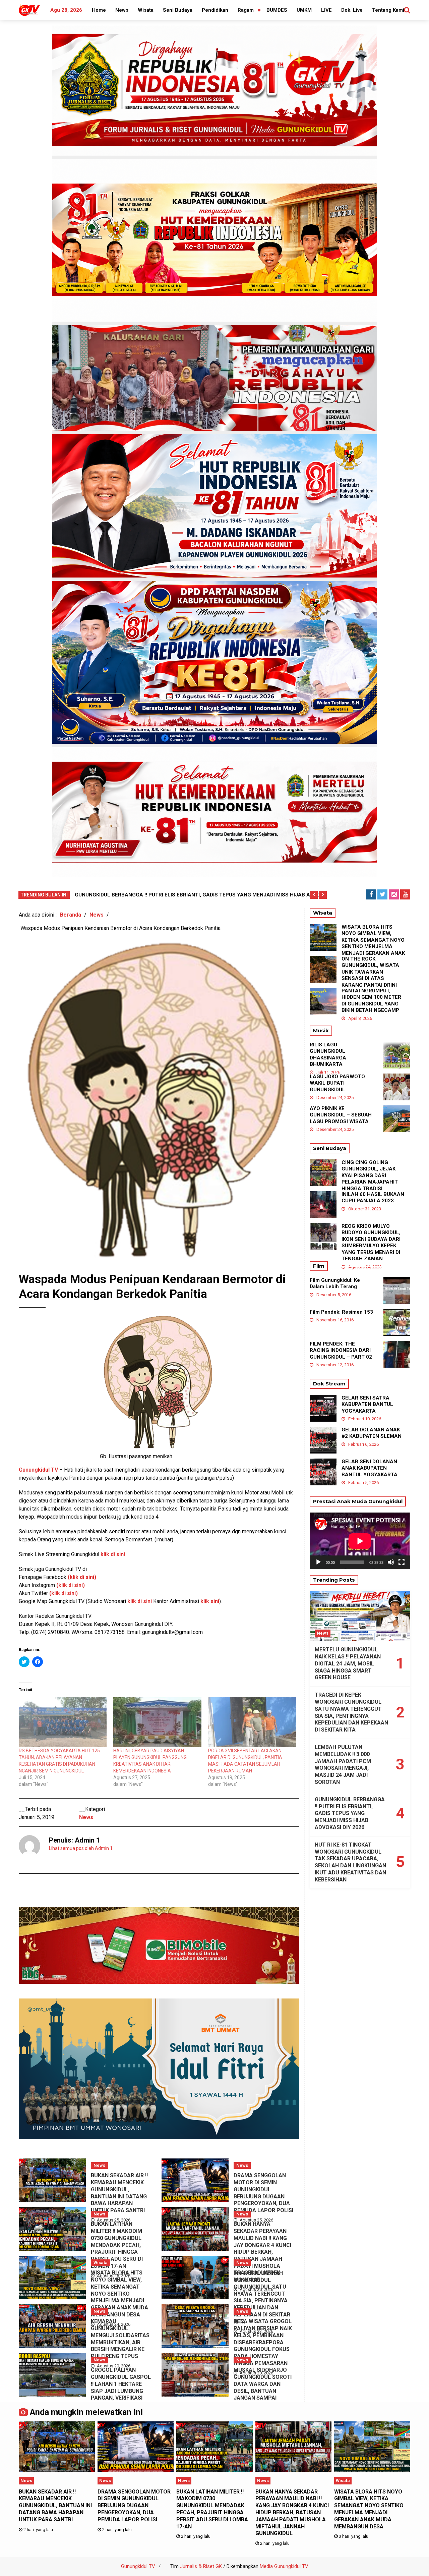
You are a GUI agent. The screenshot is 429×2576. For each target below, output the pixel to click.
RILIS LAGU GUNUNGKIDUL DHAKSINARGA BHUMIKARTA (328, 1055)
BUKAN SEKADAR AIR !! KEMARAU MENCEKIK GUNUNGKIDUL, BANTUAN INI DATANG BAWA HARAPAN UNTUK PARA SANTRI (119, 2193)
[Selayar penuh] (402, 1562)
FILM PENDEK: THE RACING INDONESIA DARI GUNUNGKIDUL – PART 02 (341, 1350)
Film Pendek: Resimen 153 (341, 1312)
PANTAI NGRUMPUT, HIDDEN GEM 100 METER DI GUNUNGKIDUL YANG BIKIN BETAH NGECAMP (371, 1001)
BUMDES (277, 10)
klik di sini (113, 1554)
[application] (360, 1541)
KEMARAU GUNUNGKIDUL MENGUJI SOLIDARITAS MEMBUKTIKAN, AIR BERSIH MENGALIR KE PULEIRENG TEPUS (120, 2339)
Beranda (71, 915)
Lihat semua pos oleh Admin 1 (81, 1848)
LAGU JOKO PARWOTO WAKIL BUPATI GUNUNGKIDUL (337, 1083)
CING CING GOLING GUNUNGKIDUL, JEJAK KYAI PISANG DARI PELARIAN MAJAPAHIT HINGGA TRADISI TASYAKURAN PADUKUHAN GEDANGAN (372, 1182)
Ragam (246, 10)
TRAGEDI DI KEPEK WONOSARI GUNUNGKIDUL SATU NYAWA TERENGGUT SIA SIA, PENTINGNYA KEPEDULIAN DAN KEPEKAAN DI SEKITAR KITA (262, 2297)
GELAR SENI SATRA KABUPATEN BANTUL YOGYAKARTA (367, 1404)
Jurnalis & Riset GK (201, 2566)
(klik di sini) (64, 1593)
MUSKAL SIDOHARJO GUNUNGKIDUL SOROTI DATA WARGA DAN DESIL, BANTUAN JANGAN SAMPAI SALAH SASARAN (263, 2387)
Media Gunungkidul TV (284, 2566)
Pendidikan (215, 10)
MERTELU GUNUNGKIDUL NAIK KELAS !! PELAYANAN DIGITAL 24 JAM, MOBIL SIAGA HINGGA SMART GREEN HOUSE (348, 1663)
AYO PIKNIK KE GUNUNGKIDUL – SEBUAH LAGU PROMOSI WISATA (341, 1115)
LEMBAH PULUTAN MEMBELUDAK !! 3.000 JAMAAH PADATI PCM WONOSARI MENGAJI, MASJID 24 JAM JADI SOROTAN (343, 1765)
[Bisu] (391, 1562)
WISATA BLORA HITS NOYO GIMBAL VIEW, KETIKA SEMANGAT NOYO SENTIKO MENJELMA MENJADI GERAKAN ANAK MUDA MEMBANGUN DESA (119, 2294)
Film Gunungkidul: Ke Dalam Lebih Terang (335, 1283)
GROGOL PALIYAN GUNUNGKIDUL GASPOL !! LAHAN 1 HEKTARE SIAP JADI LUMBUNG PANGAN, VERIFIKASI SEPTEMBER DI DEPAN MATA (121, 2391)
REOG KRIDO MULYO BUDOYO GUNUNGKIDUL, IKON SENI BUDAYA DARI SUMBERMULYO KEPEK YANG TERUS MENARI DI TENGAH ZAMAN (371, 1243)
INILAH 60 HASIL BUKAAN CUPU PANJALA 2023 (373, 1198)
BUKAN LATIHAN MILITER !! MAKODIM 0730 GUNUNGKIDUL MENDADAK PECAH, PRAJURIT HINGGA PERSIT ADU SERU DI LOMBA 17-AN (117, 2245)
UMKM (304, 10)
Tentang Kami (388, 10)
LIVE (326, 10)
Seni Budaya (178, 10)
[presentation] (314, 895)
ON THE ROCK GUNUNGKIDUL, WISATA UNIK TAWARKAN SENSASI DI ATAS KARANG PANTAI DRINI (370, 972)
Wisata (146, 10)
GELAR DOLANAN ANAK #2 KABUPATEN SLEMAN (372, 1433)
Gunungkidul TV (138, 2566)
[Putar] (318, 1562)
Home (99, 10)
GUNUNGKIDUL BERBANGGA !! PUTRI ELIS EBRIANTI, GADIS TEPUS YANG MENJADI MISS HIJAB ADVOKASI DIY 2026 (350, 1813)
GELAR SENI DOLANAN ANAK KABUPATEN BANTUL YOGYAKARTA (370, 1468)
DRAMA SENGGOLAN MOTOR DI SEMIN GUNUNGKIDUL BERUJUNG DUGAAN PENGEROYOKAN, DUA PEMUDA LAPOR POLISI (263, 2193)
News (122, 10)
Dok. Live (352, 10)
